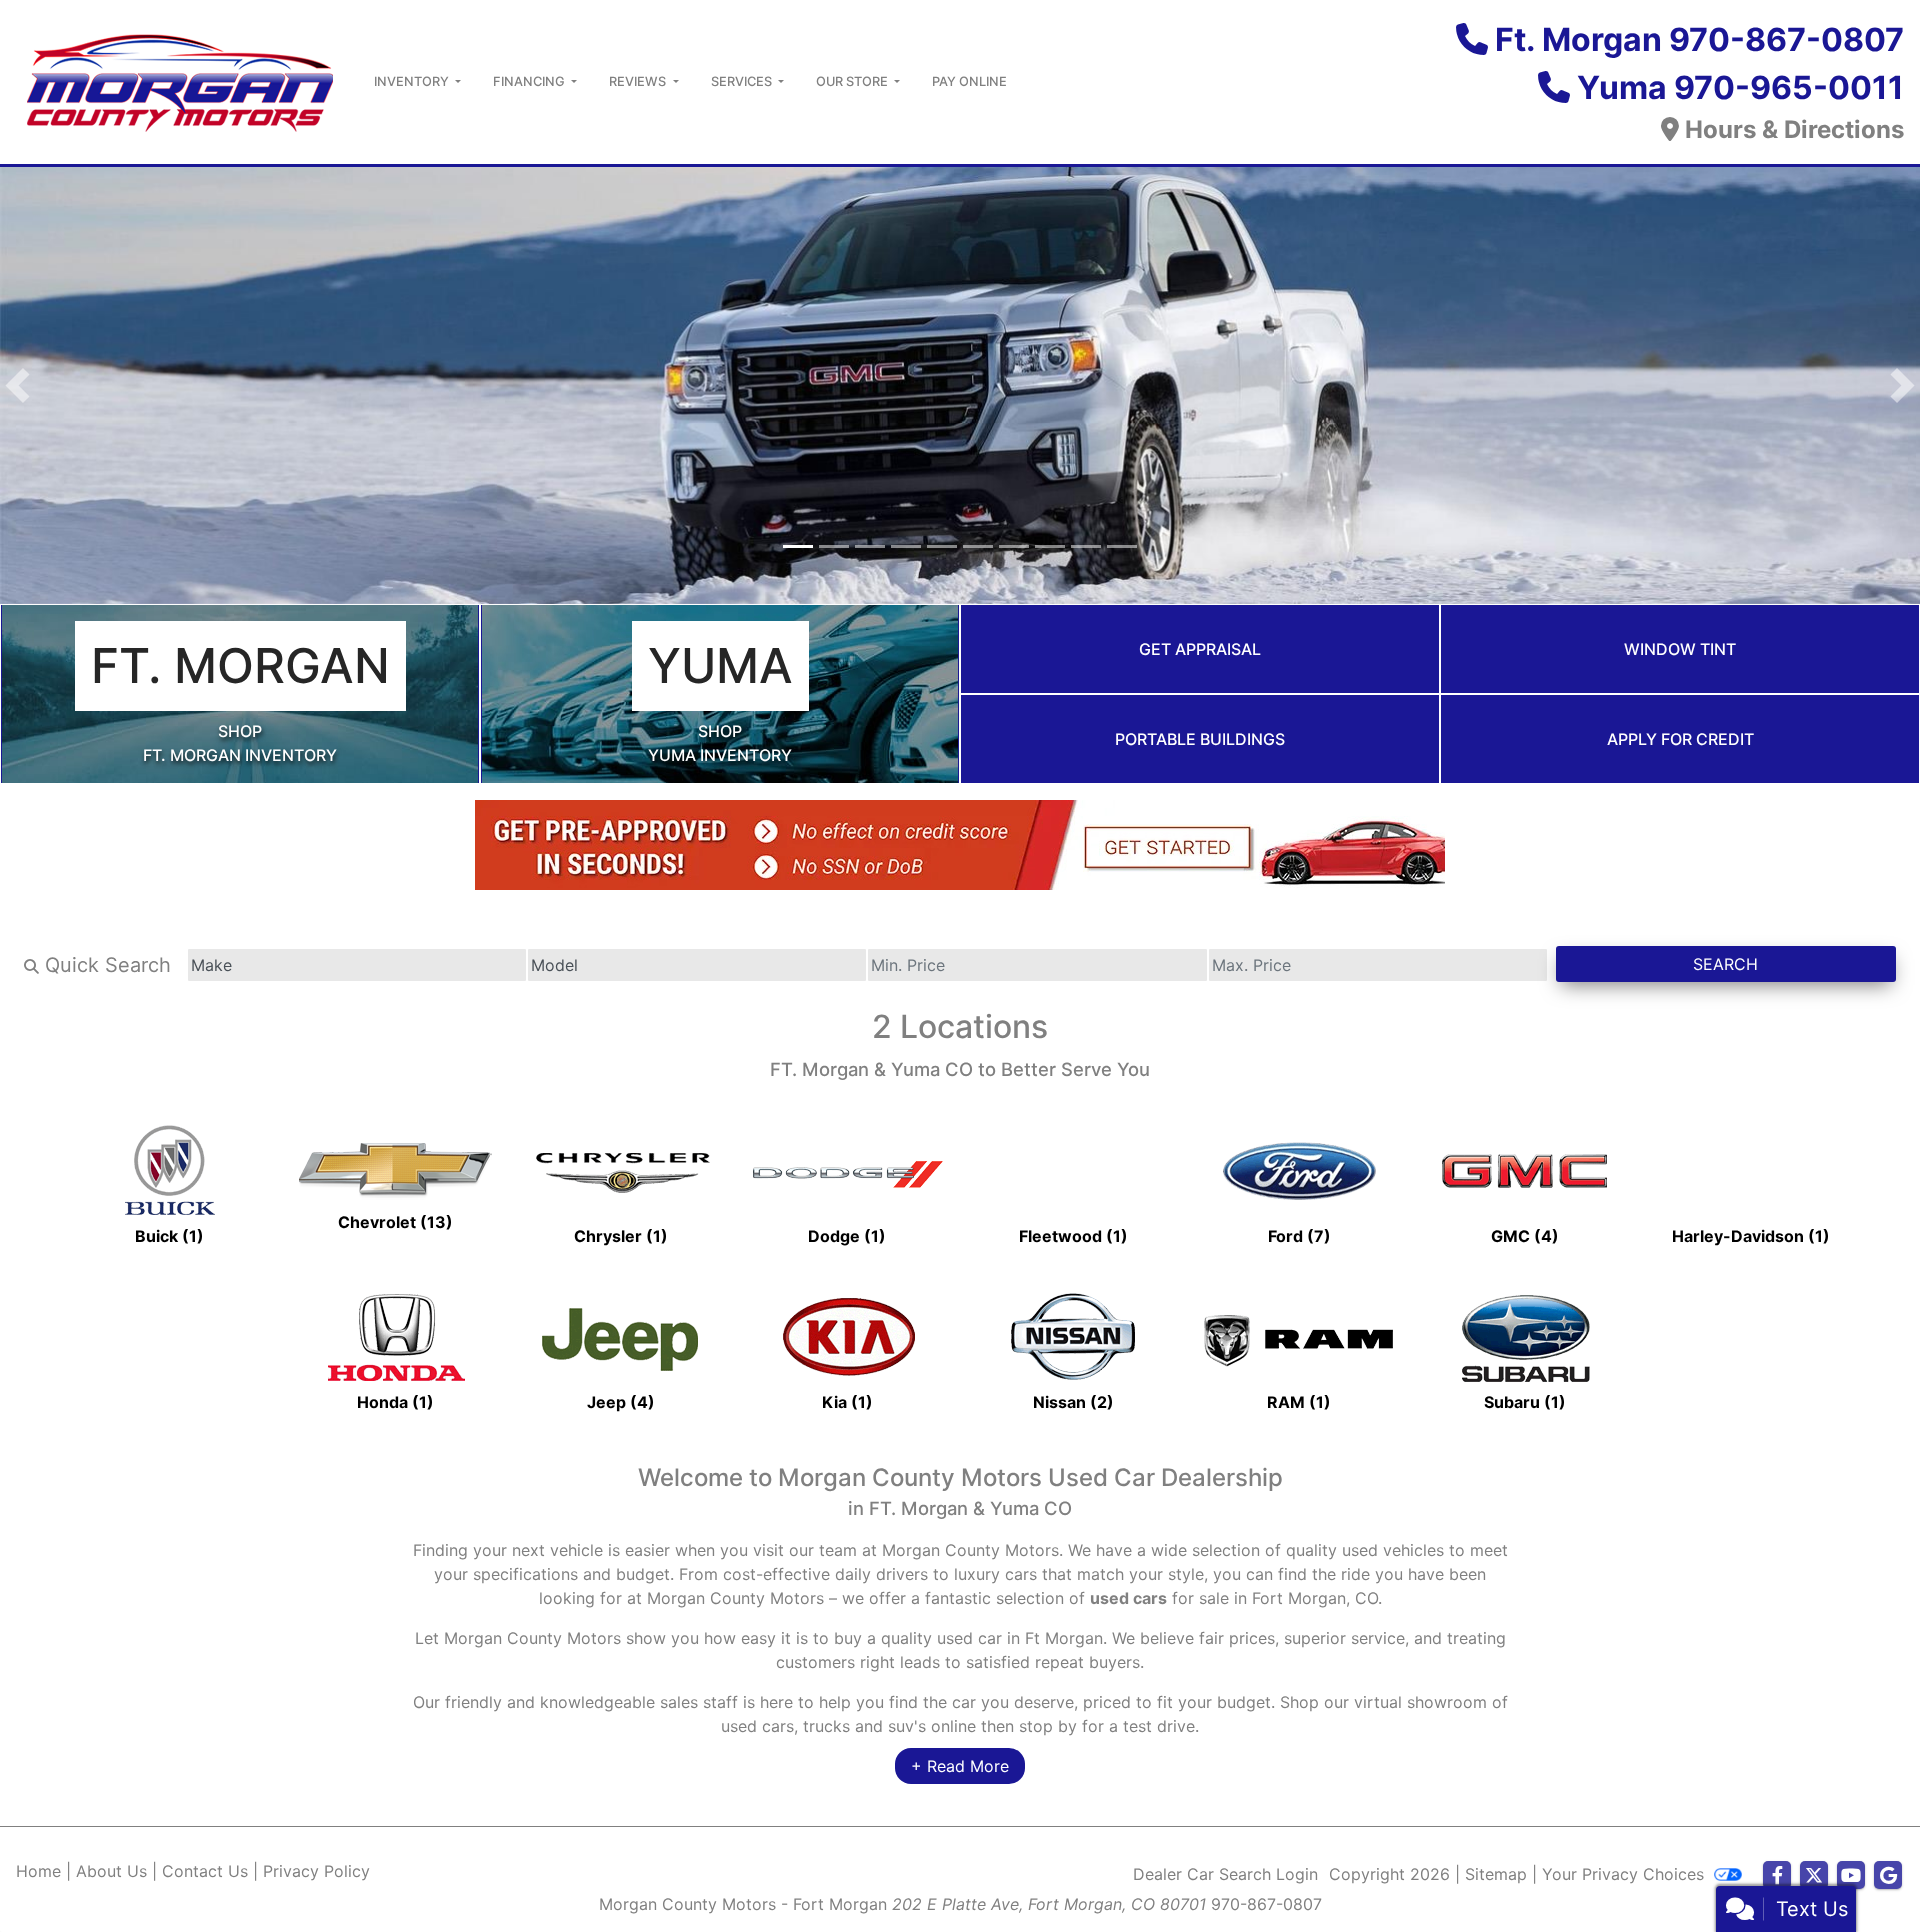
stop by (1048, 1729)
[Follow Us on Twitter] (1814, 1878)
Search (1725, 967)
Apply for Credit (1680, 742)
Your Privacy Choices (1625, 1877)
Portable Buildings (1200, 742)
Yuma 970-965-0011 (1740, 87)
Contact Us (205, 1874)
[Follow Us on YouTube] (1851, 1878)
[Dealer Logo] (179, 80)
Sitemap (1496, 1877)
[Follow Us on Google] (1888, 1878)
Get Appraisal (1200, 652)
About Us (111, 1874)
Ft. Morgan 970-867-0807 (1699, 39)
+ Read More (960, 1769)
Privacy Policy (316, 1874)
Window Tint (1680, 652)
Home (38, 1874)
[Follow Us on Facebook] (1777, 1878)
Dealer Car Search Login (1225, 1877)
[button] (17, 387)
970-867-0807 (1266, 1907)
